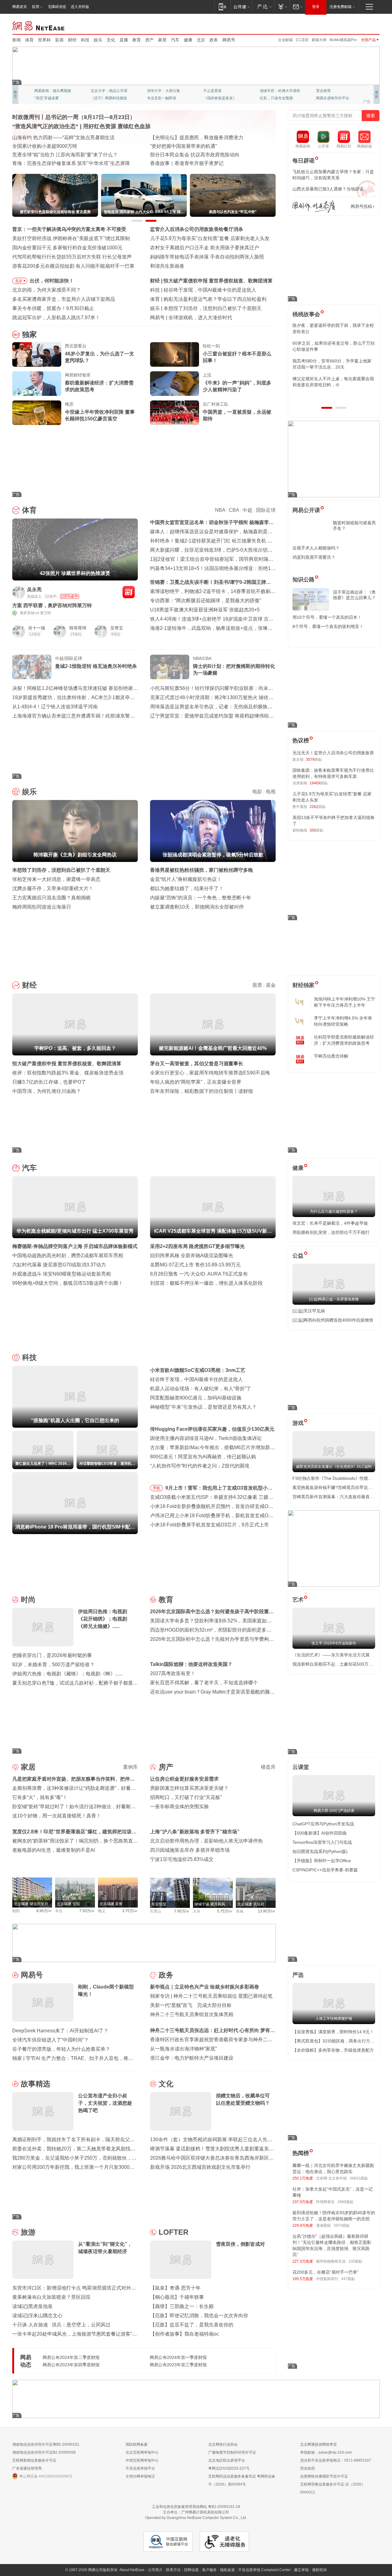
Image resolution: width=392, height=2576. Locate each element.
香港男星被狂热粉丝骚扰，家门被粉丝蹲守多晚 (202, 870)
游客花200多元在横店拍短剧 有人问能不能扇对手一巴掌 (73, 266)
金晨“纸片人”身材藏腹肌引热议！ (186, 879)
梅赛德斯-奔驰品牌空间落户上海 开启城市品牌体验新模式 (75, 1246)
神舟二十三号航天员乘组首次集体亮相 (192, 2014)
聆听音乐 (154, 91)
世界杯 (44, 40)
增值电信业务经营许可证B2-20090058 (44, 2452)
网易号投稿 (361, 206)
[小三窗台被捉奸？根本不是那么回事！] (175, 354)
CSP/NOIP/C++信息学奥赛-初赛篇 (325, 1870)
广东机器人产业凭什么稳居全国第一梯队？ (59, 163)
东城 (239, 1911)
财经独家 (303, 985)
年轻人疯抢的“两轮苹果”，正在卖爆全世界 (196, 1082)
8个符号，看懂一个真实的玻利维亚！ (328, 626)
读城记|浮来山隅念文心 (37, 2316)
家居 (162, 40)
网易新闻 (39, 25)
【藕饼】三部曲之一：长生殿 (182, 2306)
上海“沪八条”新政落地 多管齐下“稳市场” (195, 1832)
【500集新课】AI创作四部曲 (320, 1833)
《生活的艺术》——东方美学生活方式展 (331, 1655)
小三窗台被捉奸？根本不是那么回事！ (237, 357)
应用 (36, 7)
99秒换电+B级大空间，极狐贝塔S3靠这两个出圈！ (68, 1283)
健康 (188, 40)
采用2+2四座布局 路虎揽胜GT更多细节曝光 (197, 1246)
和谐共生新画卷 (167, 266)
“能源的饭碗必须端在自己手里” (46, 138)
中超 (247, 510)
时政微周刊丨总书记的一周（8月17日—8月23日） (74, 117)
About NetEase (132, 2570)
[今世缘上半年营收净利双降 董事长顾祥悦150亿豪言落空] (37, 413)
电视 (271, 792)
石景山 (156, 1911)
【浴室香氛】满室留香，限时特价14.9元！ (333, 2032)
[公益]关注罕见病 (309, 1311)
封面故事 (98, 98)
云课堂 (301, 1767)
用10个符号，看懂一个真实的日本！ (327, 617)
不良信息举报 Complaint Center (264, 2570)
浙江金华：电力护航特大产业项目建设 (192, 2058)
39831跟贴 (359, 2178)
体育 (29, 40)
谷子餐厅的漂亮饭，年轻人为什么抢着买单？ (61, 2049)
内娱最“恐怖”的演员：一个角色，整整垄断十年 (201, 898)
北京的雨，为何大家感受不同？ (47, 290)
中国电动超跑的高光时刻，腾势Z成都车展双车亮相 (68, 1255)
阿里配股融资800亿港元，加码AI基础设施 (196, 1398)
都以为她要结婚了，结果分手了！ (187, 888)
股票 (257, 985)
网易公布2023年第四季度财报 (71, 2365)
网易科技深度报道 (218, 98)
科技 (85, 40)
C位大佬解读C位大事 (221, 91)
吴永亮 (34, 589)
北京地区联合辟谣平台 (227, 2460)
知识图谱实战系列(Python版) (320, 1851)
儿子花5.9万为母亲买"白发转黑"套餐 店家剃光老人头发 (210, 238)
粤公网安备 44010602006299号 (46, 2476)
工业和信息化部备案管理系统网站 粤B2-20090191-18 (196, 2507)
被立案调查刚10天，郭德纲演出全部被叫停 (197, 907)
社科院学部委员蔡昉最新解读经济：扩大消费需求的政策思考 (344, 1040)
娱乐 (98, 40)
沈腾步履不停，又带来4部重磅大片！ (53, 888)
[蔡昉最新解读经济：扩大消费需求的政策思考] (37, 384)
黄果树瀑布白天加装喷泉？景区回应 (51, 2297)
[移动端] (222, 7)
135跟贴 (355, 2261)
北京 (201, 40)
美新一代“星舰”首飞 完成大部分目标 (191, 2005)
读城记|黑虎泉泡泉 (32, 2306)
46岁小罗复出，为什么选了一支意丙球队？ (100, 357)
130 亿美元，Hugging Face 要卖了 (206, 318)
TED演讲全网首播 (49, 98)
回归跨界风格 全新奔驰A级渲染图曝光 (192, 1255)
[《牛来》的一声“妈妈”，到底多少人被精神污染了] (175, 384)
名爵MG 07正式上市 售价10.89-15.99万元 (195, 1265)
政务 (214, 40)
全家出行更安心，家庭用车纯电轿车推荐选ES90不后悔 (210, 1073)
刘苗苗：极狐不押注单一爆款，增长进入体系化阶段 (206, 1283)
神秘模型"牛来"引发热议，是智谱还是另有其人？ (203, 1407)
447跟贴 (348, 2279)
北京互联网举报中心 (142, 2452)
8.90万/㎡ (44, 1911)
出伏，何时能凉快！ (52, 281)
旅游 (28, 2232)
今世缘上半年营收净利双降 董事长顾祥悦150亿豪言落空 (100, 415)
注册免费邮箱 (341, 7)
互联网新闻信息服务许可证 (34, 2460)
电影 (257, 792)
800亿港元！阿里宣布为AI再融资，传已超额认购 (203, 1457)
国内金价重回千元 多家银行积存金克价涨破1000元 (67, 248)
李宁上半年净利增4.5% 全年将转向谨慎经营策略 (343, 1021)
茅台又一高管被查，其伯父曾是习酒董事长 (197, 1064)
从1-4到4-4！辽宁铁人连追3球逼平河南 (55, 707)
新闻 (17, 40)
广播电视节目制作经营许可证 (232, 2452)
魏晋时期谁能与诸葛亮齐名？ (354, 526)
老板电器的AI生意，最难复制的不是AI (54, 1850)
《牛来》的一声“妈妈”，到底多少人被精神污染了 (237, 386)
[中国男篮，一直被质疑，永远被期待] (175, 413)
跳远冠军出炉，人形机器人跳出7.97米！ (56, 318)
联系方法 (173, 2570)
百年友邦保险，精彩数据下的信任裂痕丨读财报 (202, 1091)
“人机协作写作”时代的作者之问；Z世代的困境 (200, 1466)
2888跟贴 (345, 2202)
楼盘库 (268, 1767)
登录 (316, 7)
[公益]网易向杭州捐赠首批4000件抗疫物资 (333, 1320)
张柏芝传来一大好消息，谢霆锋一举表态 (56, 879)
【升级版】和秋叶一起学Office (322, 1861)
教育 (137, 40)
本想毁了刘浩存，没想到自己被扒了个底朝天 (61, 870)
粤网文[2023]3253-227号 (229, 2468)
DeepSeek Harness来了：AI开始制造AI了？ (60, 2031)
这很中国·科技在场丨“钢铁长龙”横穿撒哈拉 (196, 146)
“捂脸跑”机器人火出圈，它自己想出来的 (207, 290)
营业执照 (307, 2468)
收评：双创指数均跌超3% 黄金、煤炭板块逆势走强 (68, 1073)
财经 (72, 40)
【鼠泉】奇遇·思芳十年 (175, 2288)
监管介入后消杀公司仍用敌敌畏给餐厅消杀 (197, 229)
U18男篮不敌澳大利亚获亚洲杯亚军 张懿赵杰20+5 (205, 610)
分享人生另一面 (329, 91)
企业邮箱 (285, 40)
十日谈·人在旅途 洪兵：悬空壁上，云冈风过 (61, 2325)
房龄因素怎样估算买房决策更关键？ (189, 1788)
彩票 (59, 40)
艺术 (298, 1600)
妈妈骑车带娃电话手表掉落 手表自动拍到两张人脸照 (207, 257)
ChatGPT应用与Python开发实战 (323, 1824)
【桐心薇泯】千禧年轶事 (177, 2297)
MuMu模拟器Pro (343, 40)
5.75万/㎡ (225, 1911)
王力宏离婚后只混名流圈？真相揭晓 (51, 898)
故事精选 (36, 2084)
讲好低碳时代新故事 (276, 91)
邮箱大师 (319, 40)
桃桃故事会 (306, 314)
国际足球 (266, 510)
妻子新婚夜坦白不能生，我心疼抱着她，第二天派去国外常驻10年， (333, 328)
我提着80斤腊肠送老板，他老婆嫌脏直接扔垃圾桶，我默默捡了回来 (334, 364)
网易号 (229, 40)
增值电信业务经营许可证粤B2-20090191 (46, 2444)
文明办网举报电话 (140, 2476)
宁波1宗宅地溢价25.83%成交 (182, 1859)
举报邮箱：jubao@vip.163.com (326, 2452)
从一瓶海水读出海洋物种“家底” (183, 2049)
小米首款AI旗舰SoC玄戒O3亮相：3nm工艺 (198, 1370)
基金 (271, 985)
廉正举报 (301, 2570)
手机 (156, 1488)
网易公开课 (306, 510)
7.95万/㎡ (182, 1911)
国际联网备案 (137, 2444)
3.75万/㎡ (130, 1911)
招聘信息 (191, 2570)
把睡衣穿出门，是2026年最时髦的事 (52, 1655)
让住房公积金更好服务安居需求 (184, 1779)
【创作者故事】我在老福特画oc (185, 2334)
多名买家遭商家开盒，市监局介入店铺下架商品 (64, 299)
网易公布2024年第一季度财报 (178, 2357)
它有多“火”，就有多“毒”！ (40, 1797)
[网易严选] (263, 7)
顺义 (102, 1911)
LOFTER (173, 2232)
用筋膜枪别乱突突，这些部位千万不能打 (331, 1232)
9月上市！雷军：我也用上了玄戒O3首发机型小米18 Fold (219, 1489)
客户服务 (209, 2570)
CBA (234, 510)
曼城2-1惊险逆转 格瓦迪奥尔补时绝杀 (96, 666)
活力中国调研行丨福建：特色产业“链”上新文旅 (63, 155)
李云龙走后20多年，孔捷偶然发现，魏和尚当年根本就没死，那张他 (334, 382)
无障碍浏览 (57, 7)
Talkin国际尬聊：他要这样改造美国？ (191, 1664)
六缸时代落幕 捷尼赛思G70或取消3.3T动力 (59, 1265)
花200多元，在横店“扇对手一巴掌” (326, 2272)
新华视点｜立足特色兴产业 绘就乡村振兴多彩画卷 (205, 1987)
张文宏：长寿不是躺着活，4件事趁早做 (330, 1223)
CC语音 (302, 40)
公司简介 (155, 2570)
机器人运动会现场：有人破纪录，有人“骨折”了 (201, 1389)
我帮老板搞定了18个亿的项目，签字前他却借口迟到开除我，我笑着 (334, 346)
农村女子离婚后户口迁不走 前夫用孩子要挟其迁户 (205, 248)
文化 (111, 40)
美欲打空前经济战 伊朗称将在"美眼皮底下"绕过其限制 (71, 238)
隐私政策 (228, 2570)
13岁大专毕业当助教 (164, 98)
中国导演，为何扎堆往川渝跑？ (47, 1091)
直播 (124, 40)
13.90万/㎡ (267, 1911)
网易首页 (20, 7)
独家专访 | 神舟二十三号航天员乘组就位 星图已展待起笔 (211, 1996)
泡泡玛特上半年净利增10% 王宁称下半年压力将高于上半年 (345, 1002)
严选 (298, 1975)
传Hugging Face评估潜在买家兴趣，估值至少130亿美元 (212, 1429)
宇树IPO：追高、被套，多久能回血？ (204, 281)
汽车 (175, 40)
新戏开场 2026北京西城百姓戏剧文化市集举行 (200, 2167)
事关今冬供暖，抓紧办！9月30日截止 (53, 308)
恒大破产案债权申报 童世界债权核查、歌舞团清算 (67, 1064)
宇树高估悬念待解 (331, 1056)
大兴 (197, 1911)
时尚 (28, 1600)
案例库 (130, 1767)
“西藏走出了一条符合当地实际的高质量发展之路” (203, 163)
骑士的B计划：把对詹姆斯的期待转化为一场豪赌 (234, 670)
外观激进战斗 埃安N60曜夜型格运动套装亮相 (62, 1274)
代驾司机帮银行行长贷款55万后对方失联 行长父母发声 (72, 257)
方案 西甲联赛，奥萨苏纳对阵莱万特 (52, 605)
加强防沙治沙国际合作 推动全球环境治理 (195, 155)
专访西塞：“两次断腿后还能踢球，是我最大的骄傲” (205, 601)
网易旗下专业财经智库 (53, 91)
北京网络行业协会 (223, 2444)
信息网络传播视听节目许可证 (324, 2476)
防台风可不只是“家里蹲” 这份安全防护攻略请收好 (66, 146)
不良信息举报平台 (140, 2468)
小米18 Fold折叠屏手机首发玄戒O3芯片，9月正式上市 (209, 1525)
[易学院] (314, 207)
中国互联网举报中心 (142, 2460)
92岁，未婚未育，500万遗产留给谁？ (53, 1665)
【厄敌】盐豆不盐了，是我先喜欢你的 (192, 2325)
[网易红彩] (129, 592)
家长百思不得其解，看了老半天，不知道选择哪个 (204, 1683)
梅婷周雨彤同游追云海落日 (42, 907)
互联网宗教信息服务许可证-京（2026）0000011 (333, 2488)
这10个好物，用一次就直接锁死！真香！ (57, 1816)
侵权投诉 (319, 2570)
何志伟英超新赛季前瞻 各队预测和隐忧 (206, 299)
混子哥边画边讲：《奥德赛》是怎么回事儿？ (354, 595)
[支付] (282, 7)
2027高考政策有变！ (173, 1673)
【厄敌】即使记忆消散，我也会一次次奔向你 (199, 2316)
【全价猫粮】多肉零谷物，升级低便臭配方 (333, 2050)
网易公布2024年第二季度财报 (71, 2357)
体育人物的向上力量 (276, 98)
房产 (149, 40)
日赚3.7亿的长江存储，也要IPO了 (49, 1082)
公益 (298, 1256)
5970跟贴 (342, 2226)
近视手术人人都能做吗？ (316, 548)
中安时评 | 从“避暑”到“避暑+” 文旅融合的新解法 (201, 138)
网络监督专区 (360, 25)
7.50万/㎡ (87, 1911)
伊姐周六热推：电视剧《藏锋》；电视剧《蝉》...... (67, 1674)
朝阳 (16, 1911)
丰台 (59, 1911)
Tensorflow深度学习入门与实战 (322, 1842)
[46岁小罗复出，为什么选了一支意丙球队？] (37, 354)
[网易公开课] (241, 7)
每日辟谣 (303, 161)
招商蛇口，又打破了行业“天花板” (186, 1797)
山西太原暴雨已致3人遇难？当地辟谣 (328, 189)
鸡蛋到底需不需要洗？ (314, 557)
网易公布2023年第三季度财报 (178, 2365)
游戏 (298, 1423)
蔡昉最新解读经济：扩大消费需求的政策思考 (99, 386)
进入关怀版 (80, 7)
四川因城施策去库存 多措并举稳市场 (190, 1850)
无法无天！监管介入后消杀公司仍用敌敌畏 (333, 753)
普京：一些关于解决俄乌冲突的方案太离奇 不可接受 (69, 229)
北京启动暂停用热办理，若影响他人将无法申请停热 (206, 1841)
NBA (220, 510)
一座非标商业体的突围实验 (179, 1807)
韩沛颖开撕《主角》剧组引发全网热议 (205, 308)
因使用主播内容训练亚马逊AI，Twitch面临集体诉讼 (206, 1438)
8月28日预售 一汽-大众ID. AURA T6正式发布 (199, 1274)
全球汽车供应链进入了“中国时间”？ (51, 2040)
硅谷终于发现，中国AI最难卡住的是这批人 (196, 1379)
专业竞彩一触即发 (331, 98)
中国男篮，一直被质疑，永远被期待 (237, 415)
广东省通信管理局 (27, 2468)
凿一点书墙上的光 (105, 91)
